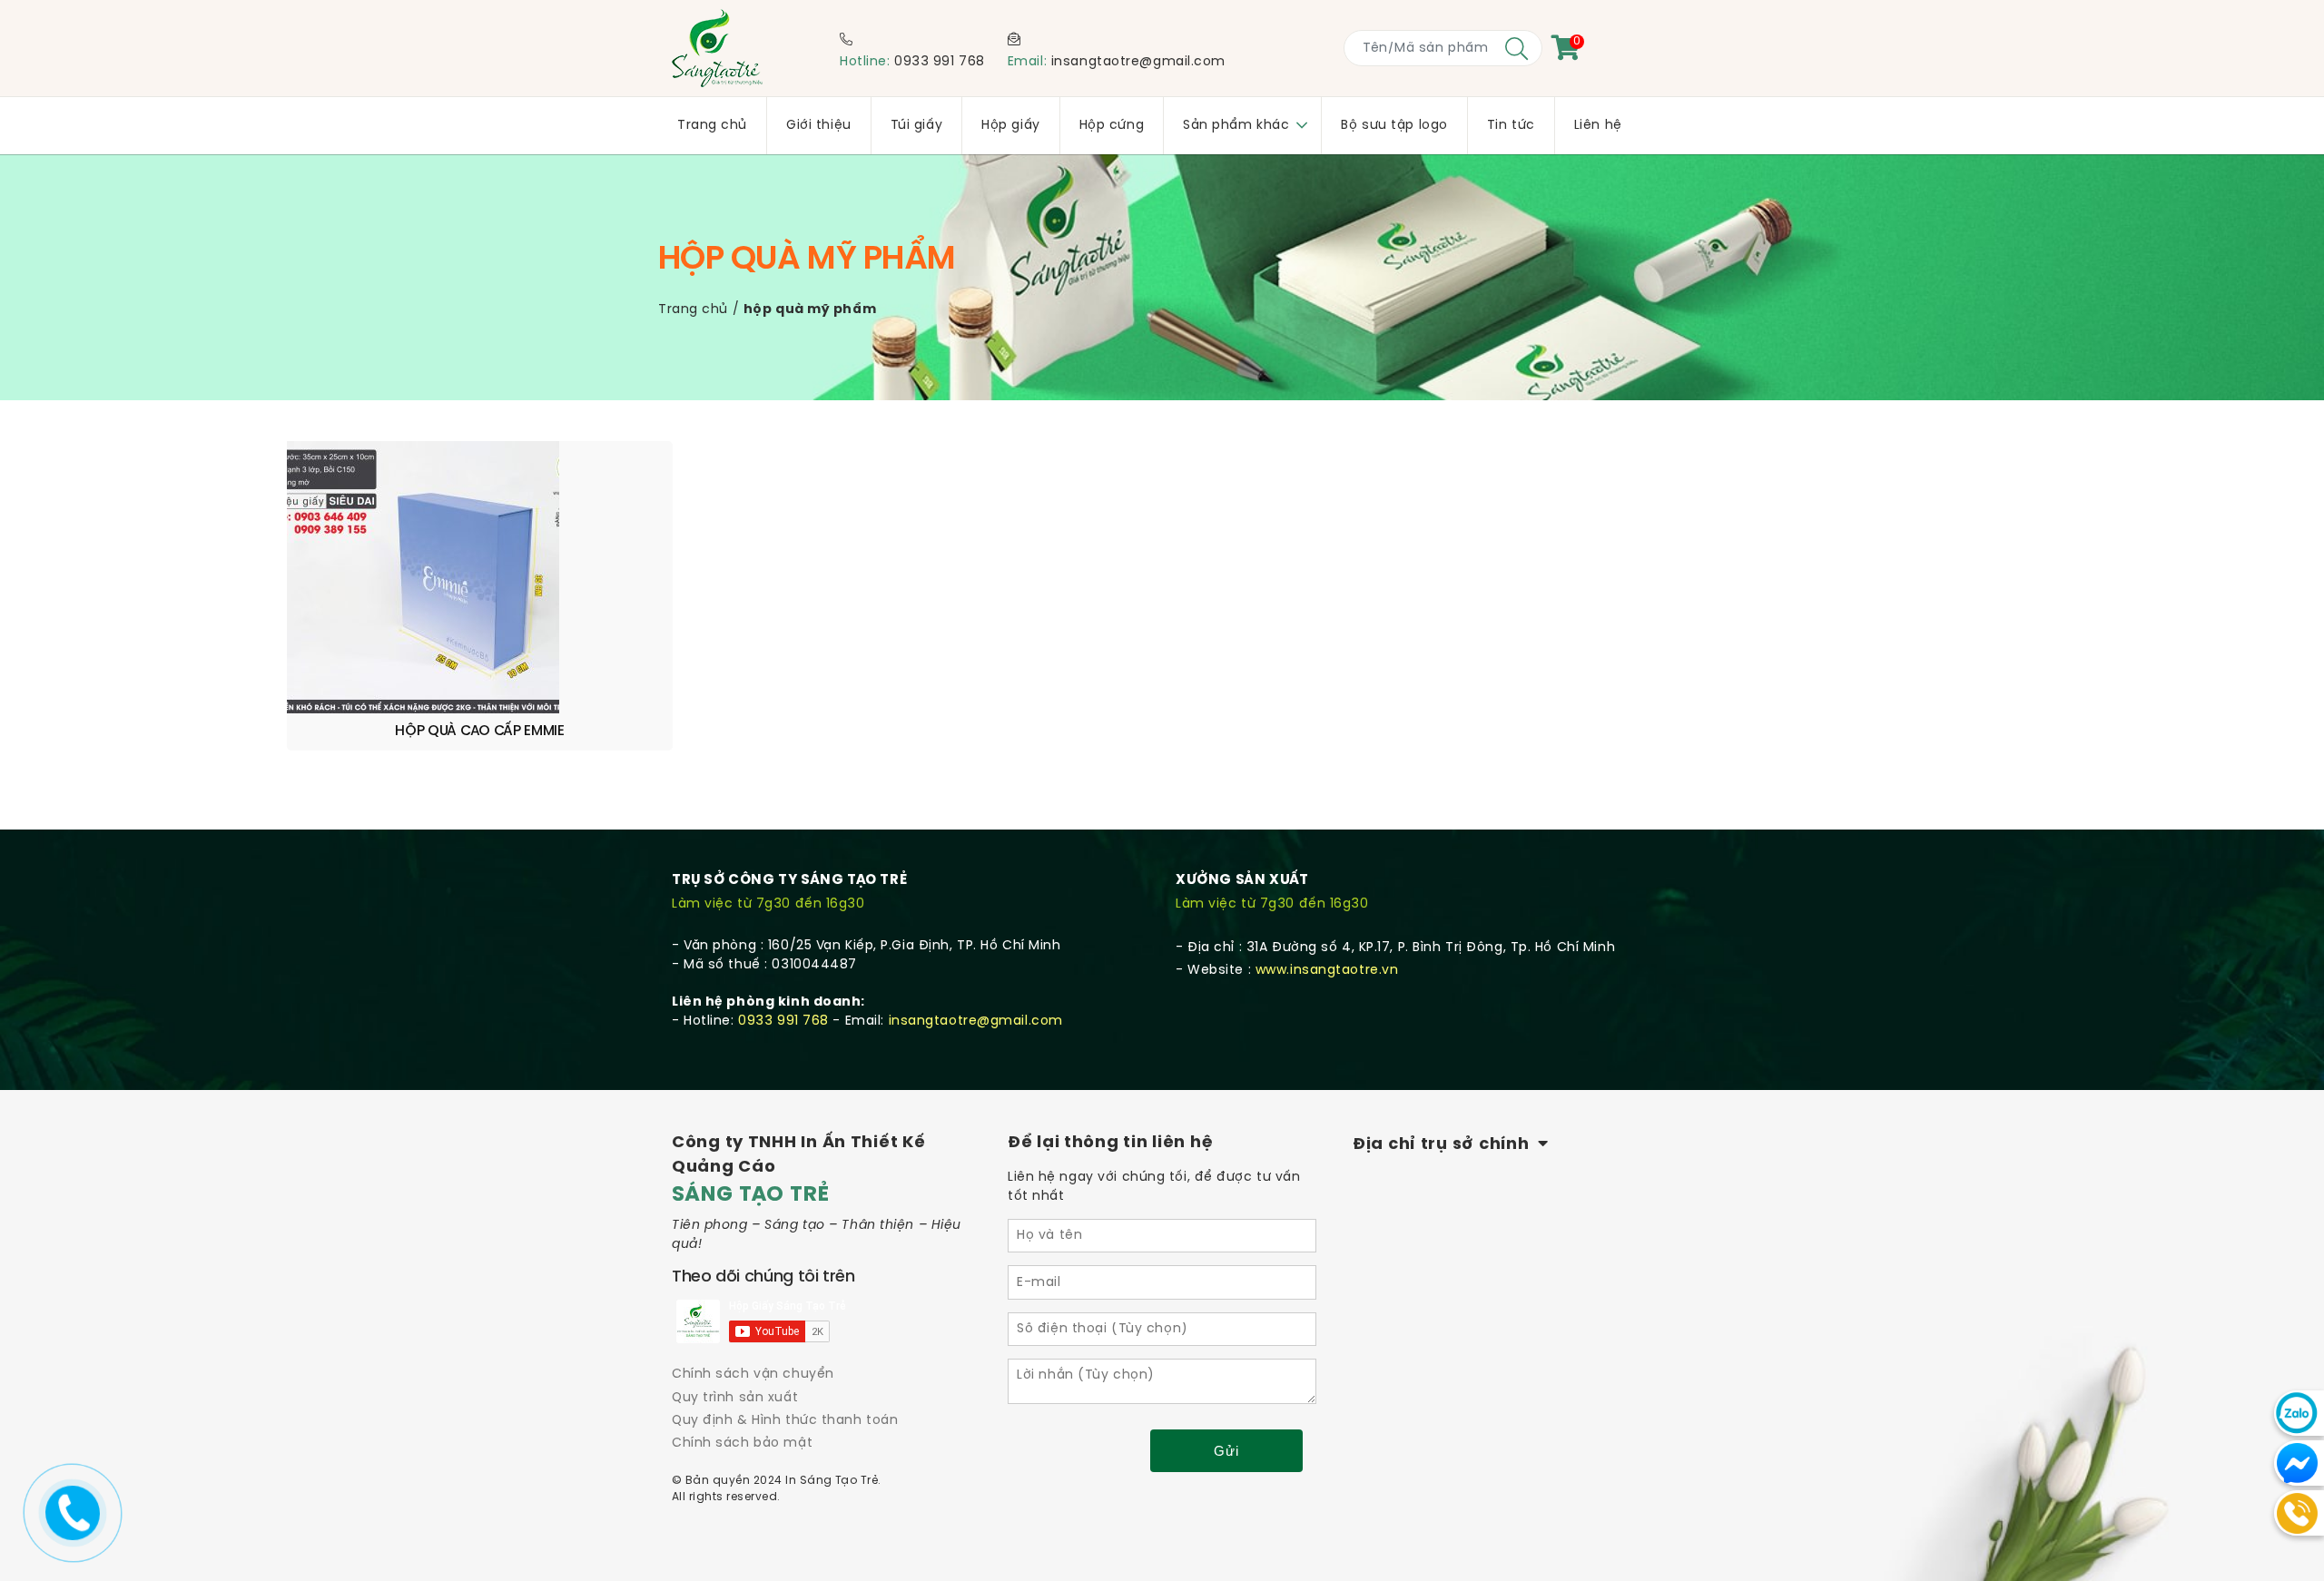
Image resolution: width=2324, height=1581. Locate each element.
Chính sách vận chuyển (753, 1375)
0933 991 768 (940, 62)
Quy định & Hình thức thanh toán (785, 1421)
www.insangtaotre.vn (1327, 971)
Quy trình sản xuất (735, 1398)
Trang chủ (693, 310)
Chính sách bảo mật (742, 1444)
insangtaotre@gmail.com (1138, 62)
